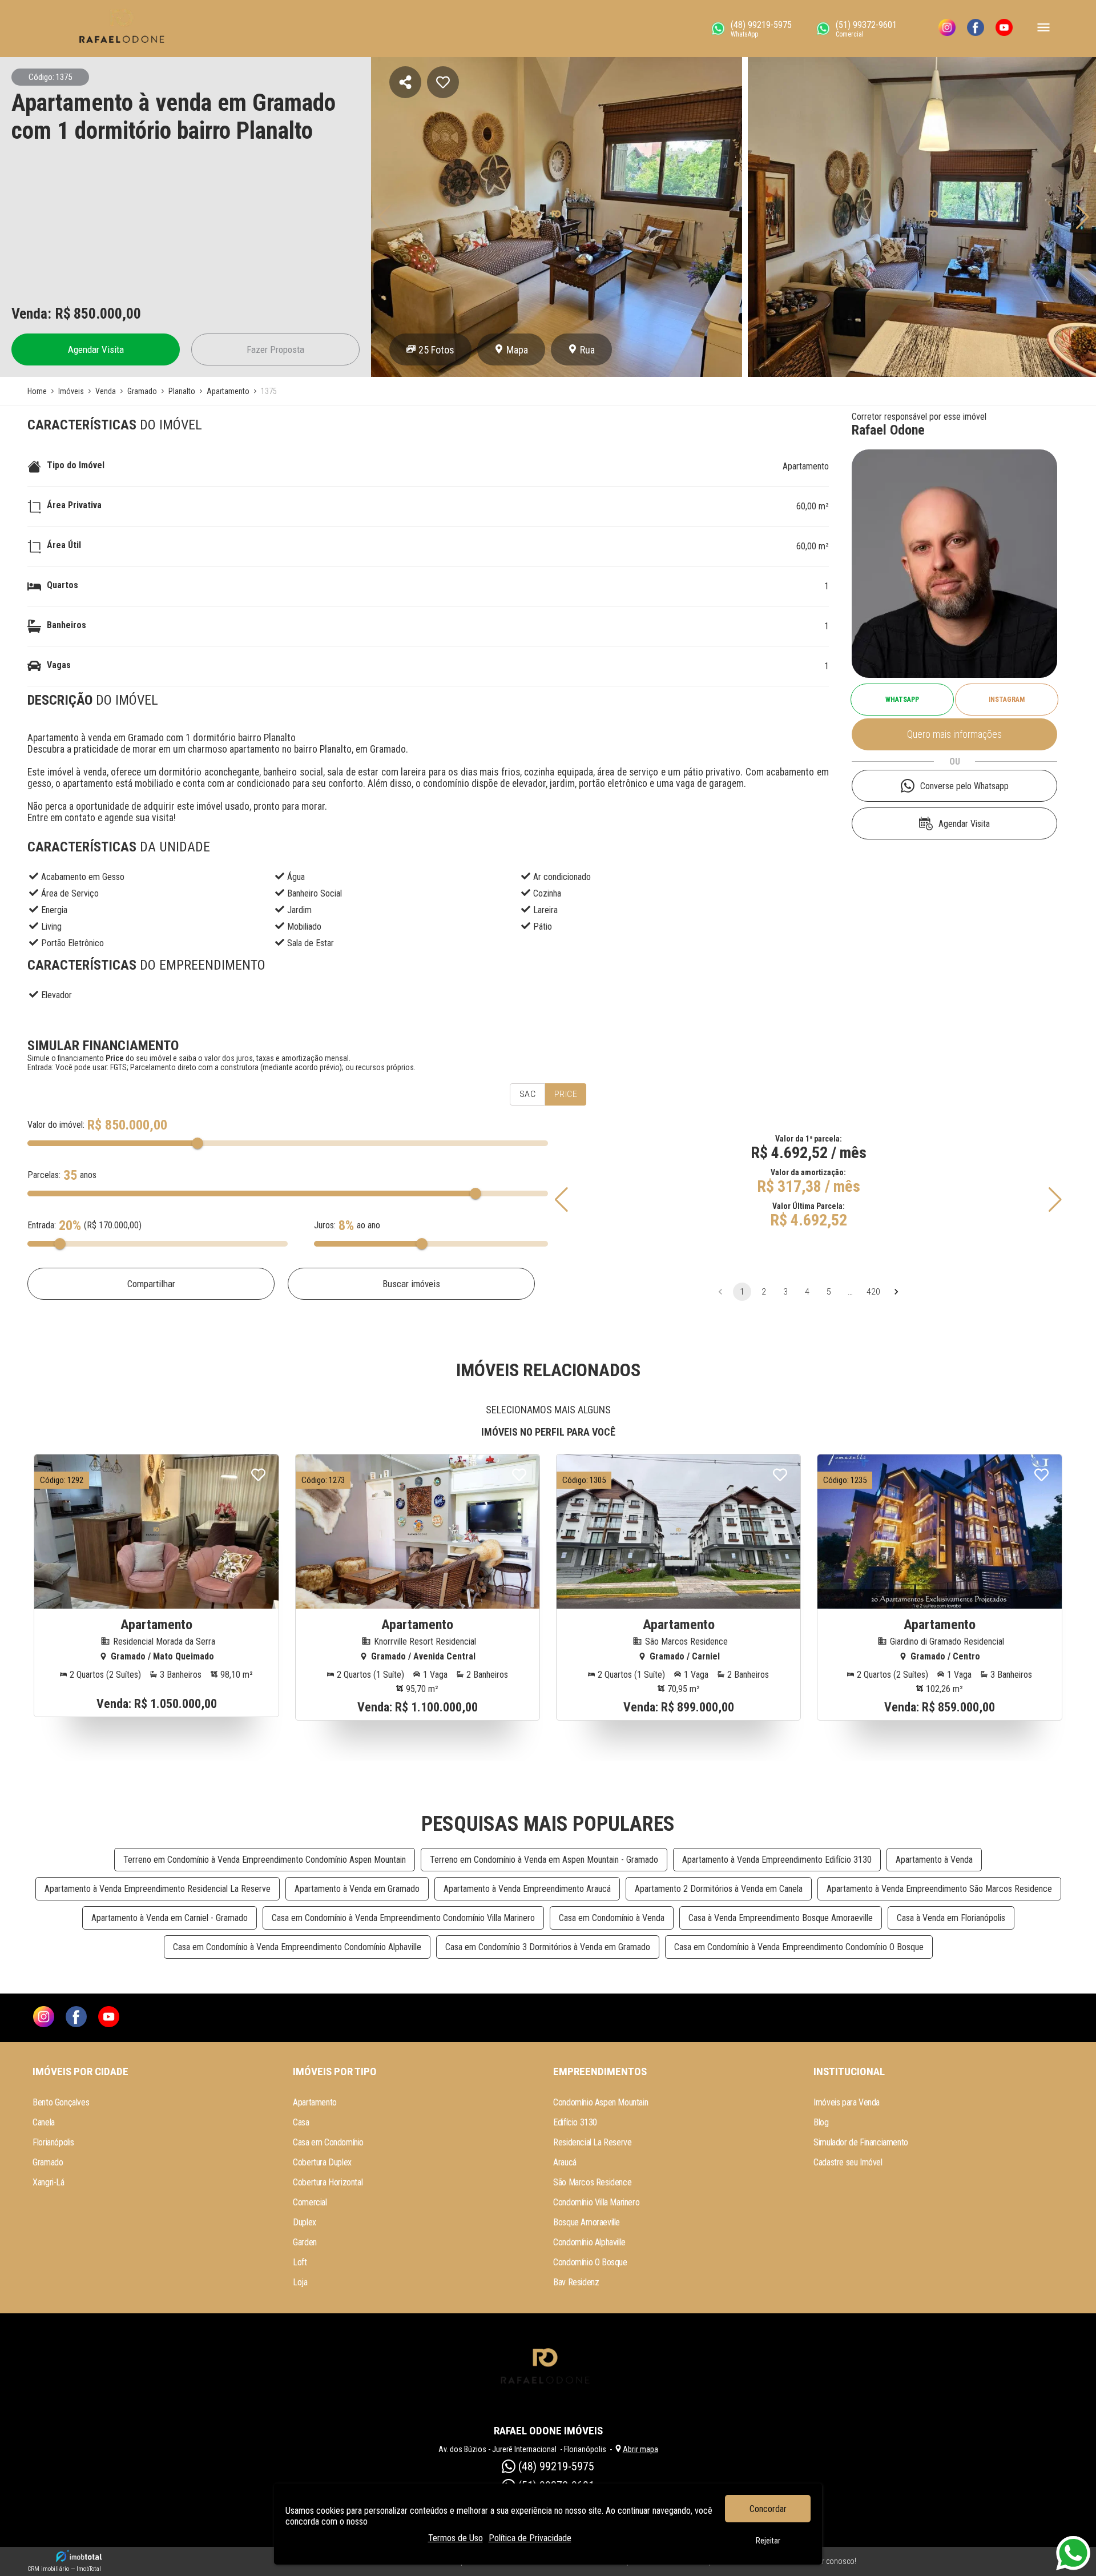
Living (51, 927)
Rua (587, 350)
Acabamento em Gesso (83, 877)
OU (955, 761)
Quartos (63, 585)
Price (566, 1094)
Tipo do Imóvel (76, 465)
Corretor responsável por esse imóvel (919, 417)
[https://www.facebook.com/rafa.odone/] (976, 29)
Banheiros (67, 625)
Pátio (543, 927)
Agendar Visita (96, 349)
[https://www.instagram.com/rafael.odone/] (947, 29)
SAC (527, 1094)
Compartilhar (151, 1284)
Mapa (517, 350)
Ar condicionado (562, 877)
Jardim (299, 910)
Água (296, 877)
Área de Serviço (70, 893)
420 (873, 1292)
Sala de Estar (311, 943)
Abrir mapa (640, 2449)
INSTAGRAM (1007, 700)
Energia (54, 910)
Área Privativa (74, 505)
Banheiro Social (315, 893)
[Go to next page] (896, 1292)
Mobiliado (304, 927)
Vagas (59, 665)
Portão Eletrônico (72, 943)
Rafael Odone (888, 430)
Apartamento (806, 466)
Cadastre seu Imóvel (848, 2162)
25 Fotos (436, 350)
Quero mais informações (954, 734)
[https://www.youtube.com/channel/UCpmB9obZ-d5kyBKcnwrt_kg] (1004, 29)
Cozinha (547, 893)
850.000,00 (107, 314)
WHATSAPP (902, 700)
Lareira (545, 910)
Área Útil (64, 545)
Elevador (57, 995)
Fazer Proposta (275, 349)
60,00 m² (813, 506)
